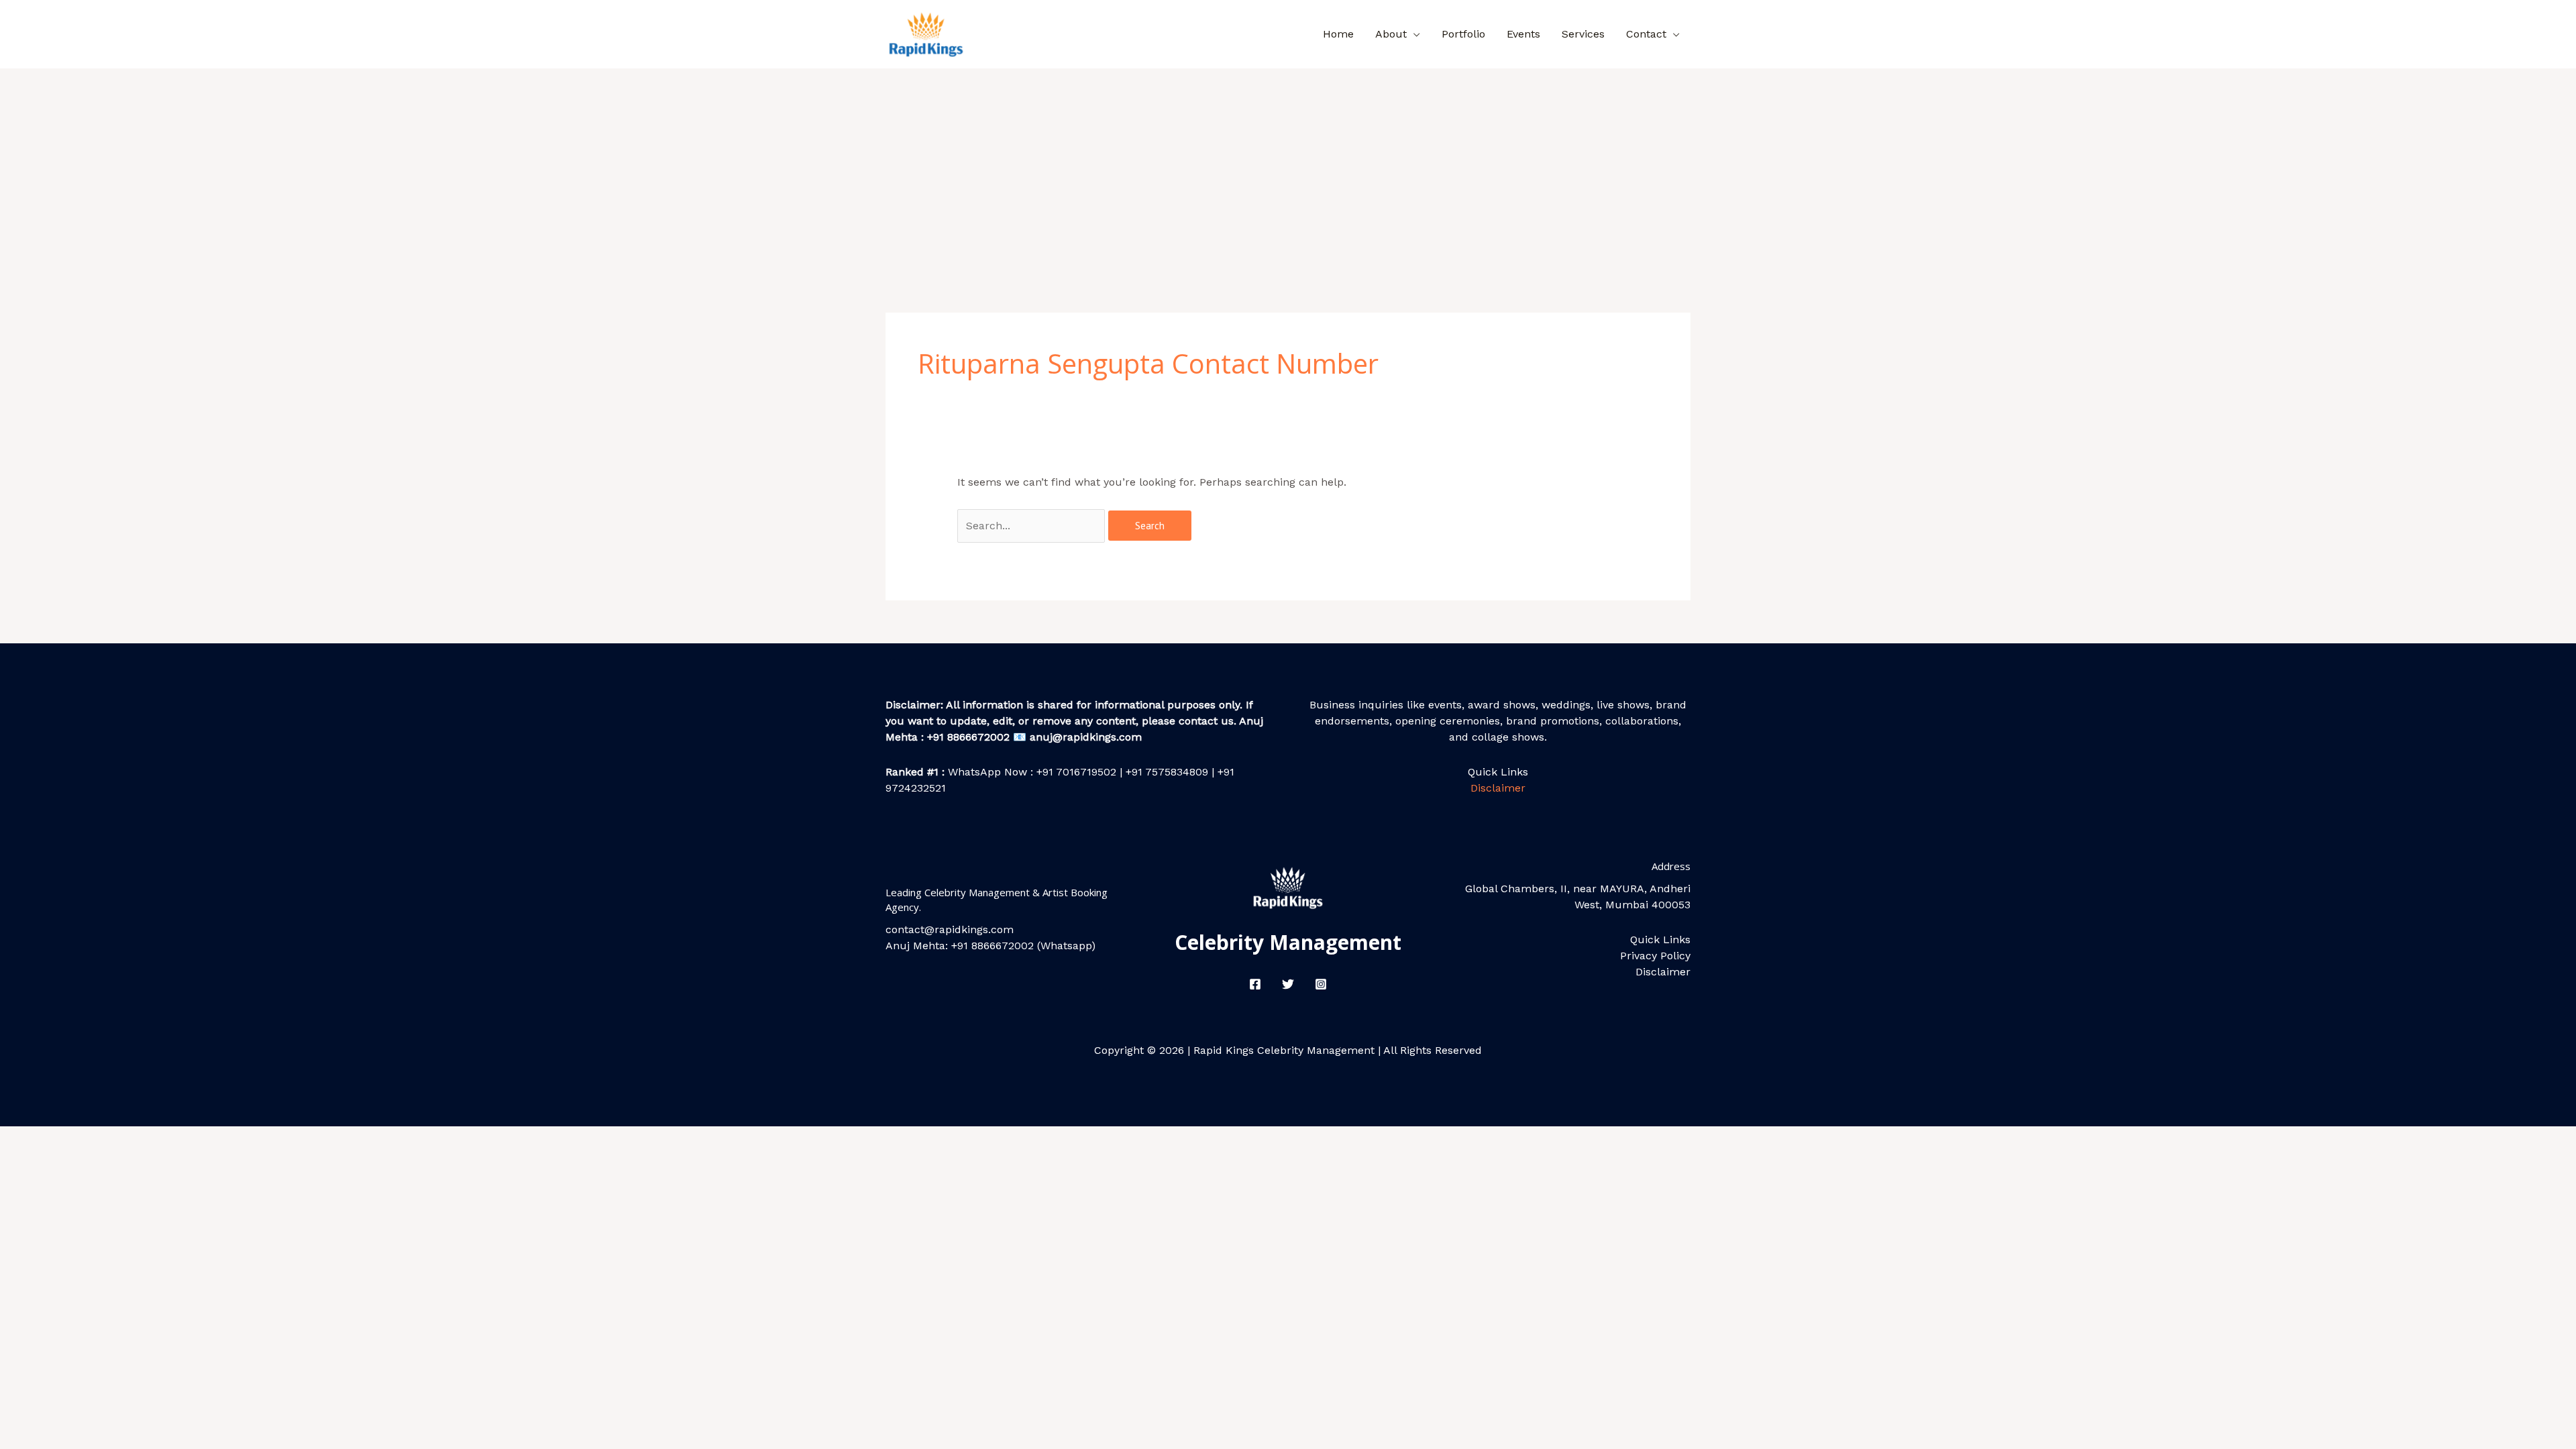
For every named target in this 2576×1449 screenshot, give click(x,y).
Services (1583, 34)
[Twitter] (1288, 984)
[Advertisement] (1288, 169)
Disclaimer (1498, 788)
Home (1338, 34)
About (1391, 34)
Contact (1646, 34)
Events (1523, 34)
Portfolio (1463, 34)
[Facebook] (1255, 984)
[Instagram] (1321, 984)
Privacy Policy (1655, 956)
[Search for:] (1033, 526)
